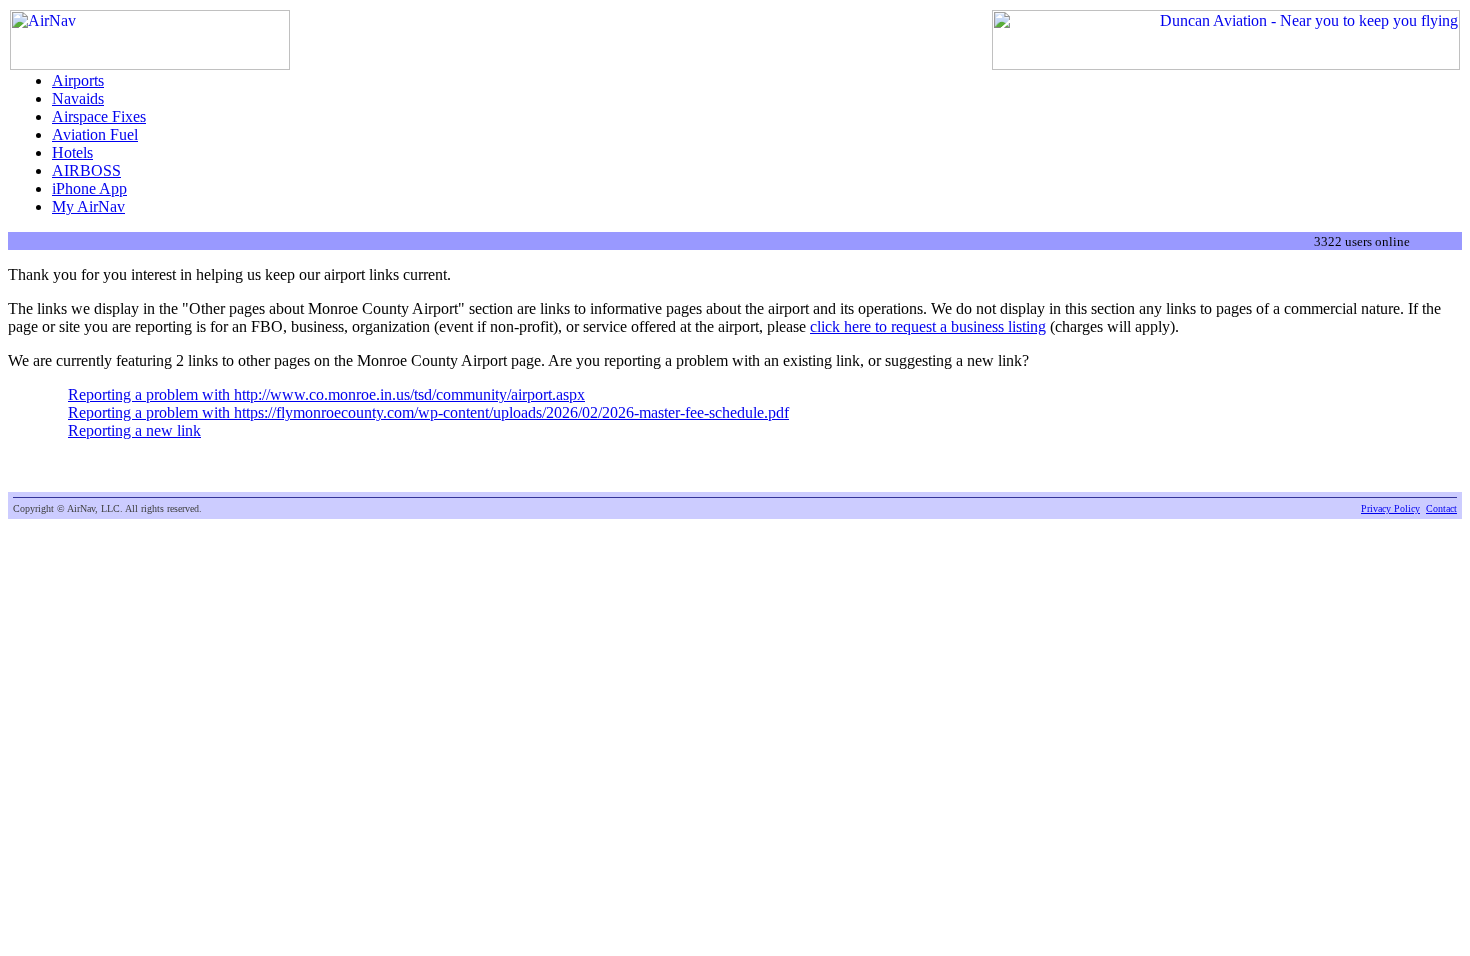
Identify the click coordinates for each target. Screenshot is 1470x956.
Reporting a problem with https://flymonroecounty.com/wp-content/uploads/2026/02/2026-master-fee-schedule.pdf (428, 412)
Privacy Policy (1390, 508)
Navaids (78, 98)
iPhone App (89, 188)
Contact (1441, 508)
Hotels (72, 152)
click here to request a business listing (928, 326)
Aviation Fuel (95, 134)
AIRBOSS (86, 170)
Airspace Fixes (99, 116)
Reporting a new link (134, 430)
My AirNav (88, 206)
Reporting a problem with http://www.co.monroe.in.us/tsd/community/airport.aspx (326, 394)
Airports (78, 80)
